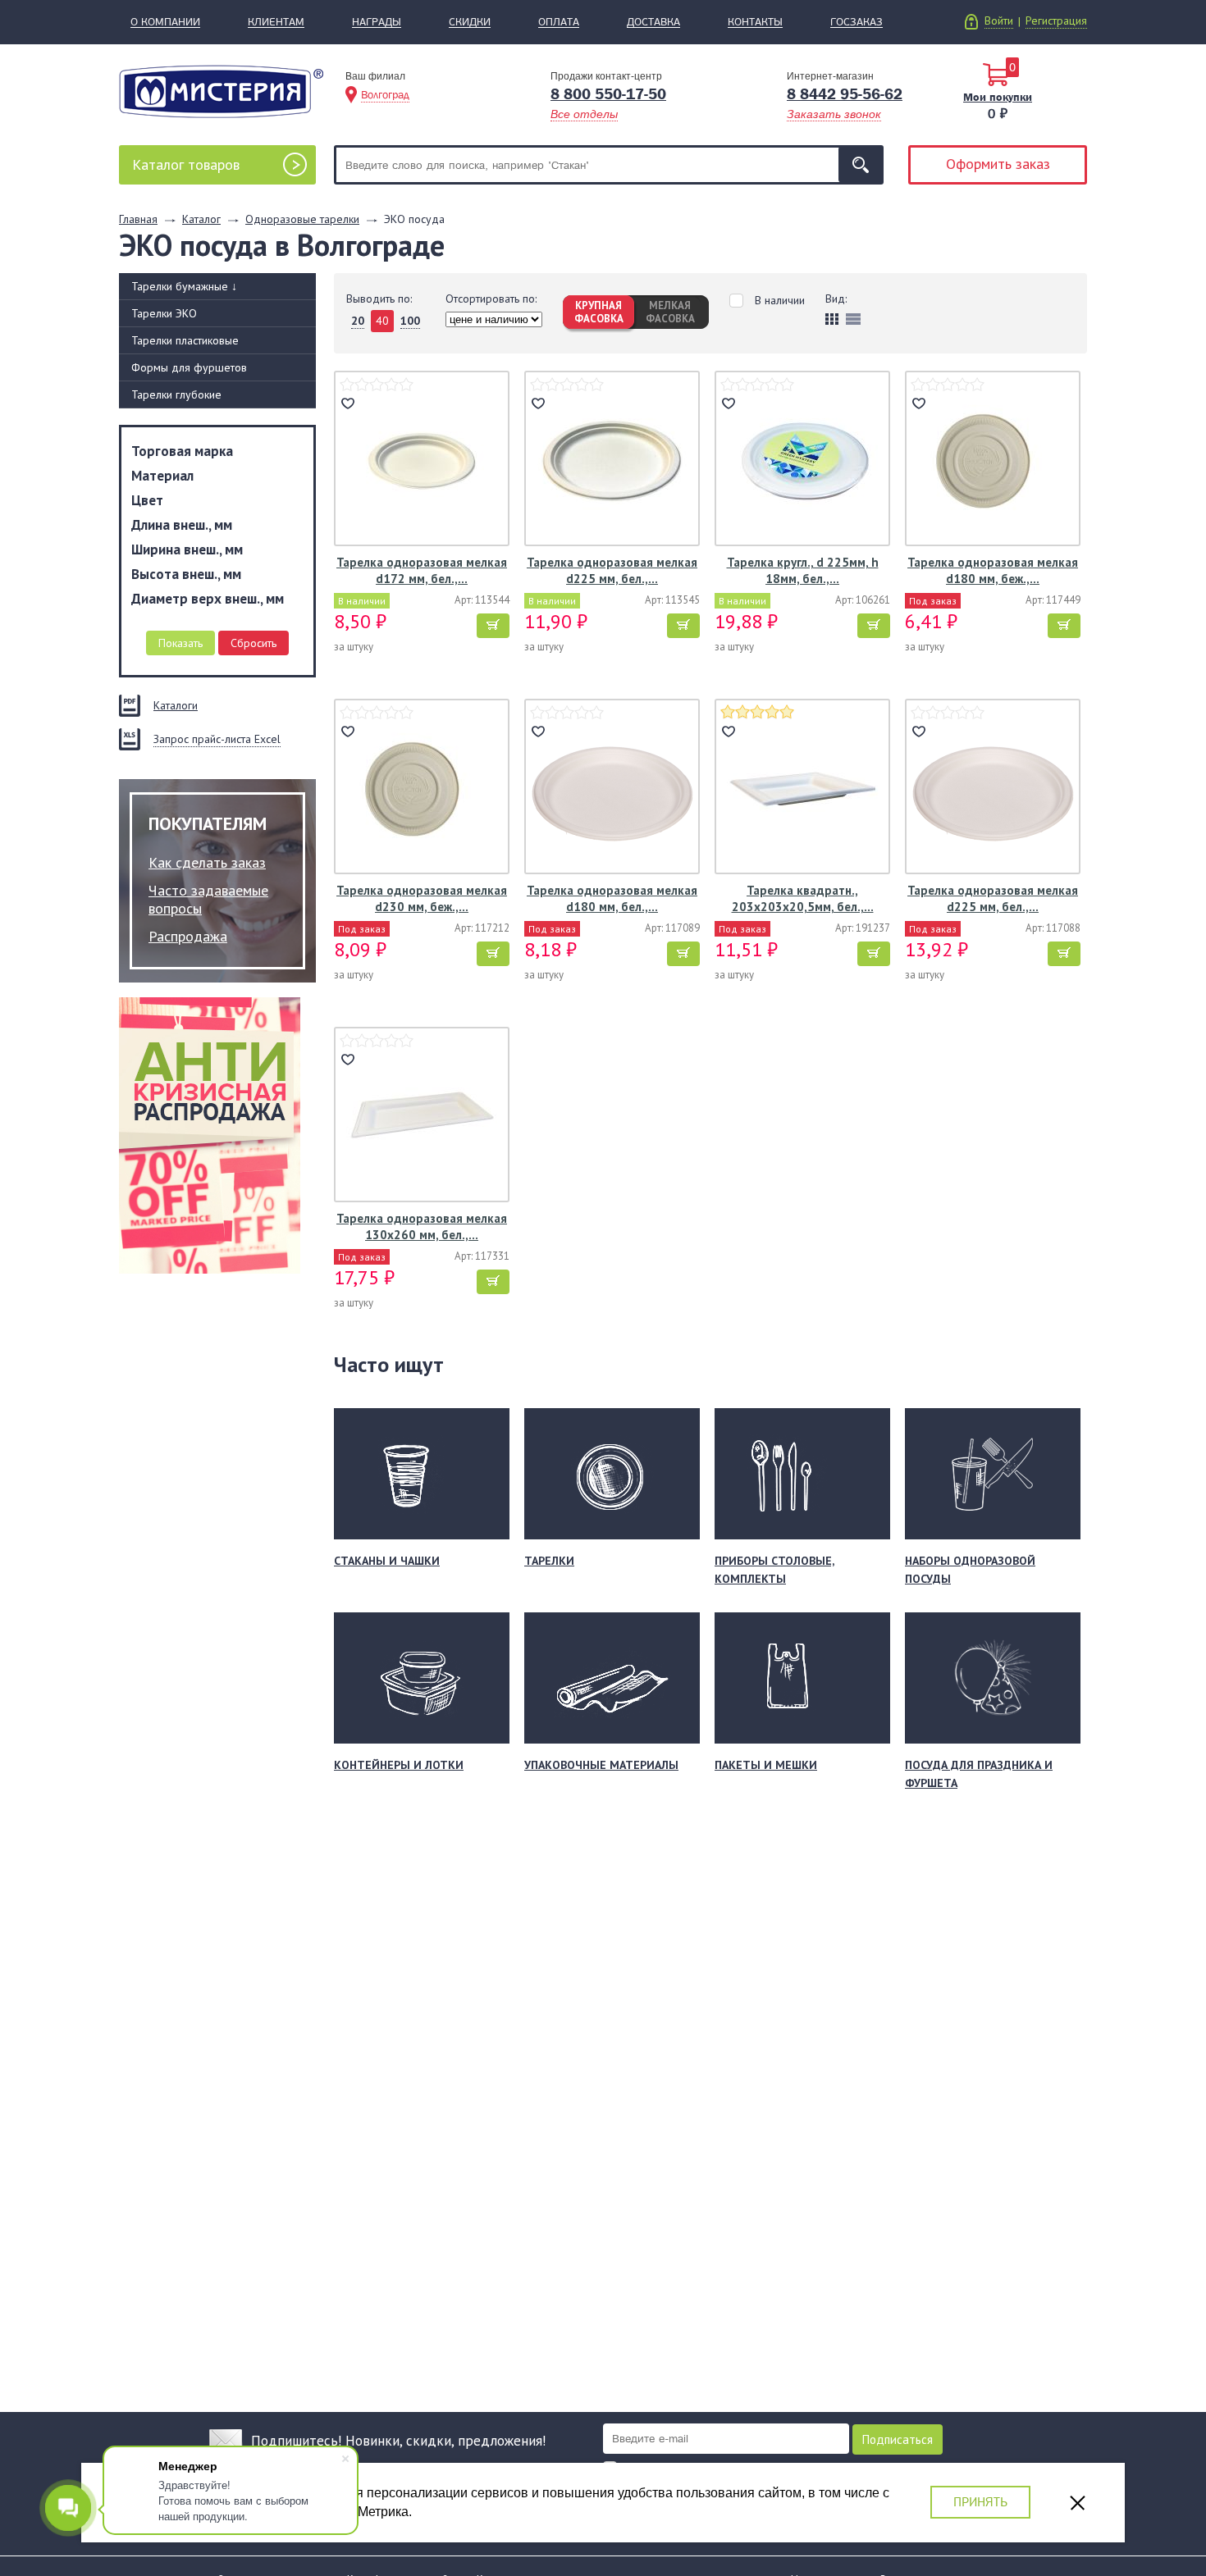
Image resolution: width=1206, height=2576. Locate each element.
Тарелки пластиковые (185, 340)
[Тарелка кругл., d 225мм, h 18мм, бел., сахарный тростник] (802, 460)
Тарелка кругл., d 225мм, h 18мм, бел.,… (803, 570)
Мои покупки (998, 97)
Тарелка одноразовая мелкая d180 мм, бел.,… (612, 898)
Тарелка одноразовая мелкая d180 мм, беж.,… (993, 570)
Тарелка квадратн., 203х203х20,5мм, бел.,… (803, 898)
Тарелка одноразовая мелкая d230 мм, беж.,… (422, 898)
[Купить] (493, 626)
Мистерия (221, 91)
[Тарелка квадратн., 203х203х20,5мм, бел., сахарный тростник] (802, 789)
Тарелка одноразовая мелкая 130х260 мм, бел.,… (422, 1226)
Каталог (186, 164)
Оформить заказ (998, 164)
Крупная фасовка (599, 312)
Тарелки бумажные (184, 286)
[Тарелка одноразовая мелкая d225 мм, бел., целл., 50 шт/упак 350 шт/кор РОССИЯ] (993, 789)
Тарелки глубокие (176, 394)
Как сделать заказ (207, 862)
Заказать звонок (834, 114)
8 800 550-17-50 (608, 94)
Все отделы (584, 114)
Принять (980, 2502)
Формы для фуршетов (189, 367)
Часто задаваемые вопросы (208, 899)
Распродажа (188, 936)
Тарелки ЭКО (164, 313)
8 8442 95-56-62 (845, 94)
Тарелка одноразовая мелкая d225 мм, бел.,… (612, 570)
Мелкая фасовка (670, 312)
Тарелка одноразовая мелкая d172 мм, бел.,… (422, 570)
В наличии (780, 301)
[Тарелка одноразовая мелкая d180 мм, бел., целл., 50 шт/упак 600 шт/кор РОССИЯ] (612, 789)
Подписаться (898, 2439)
